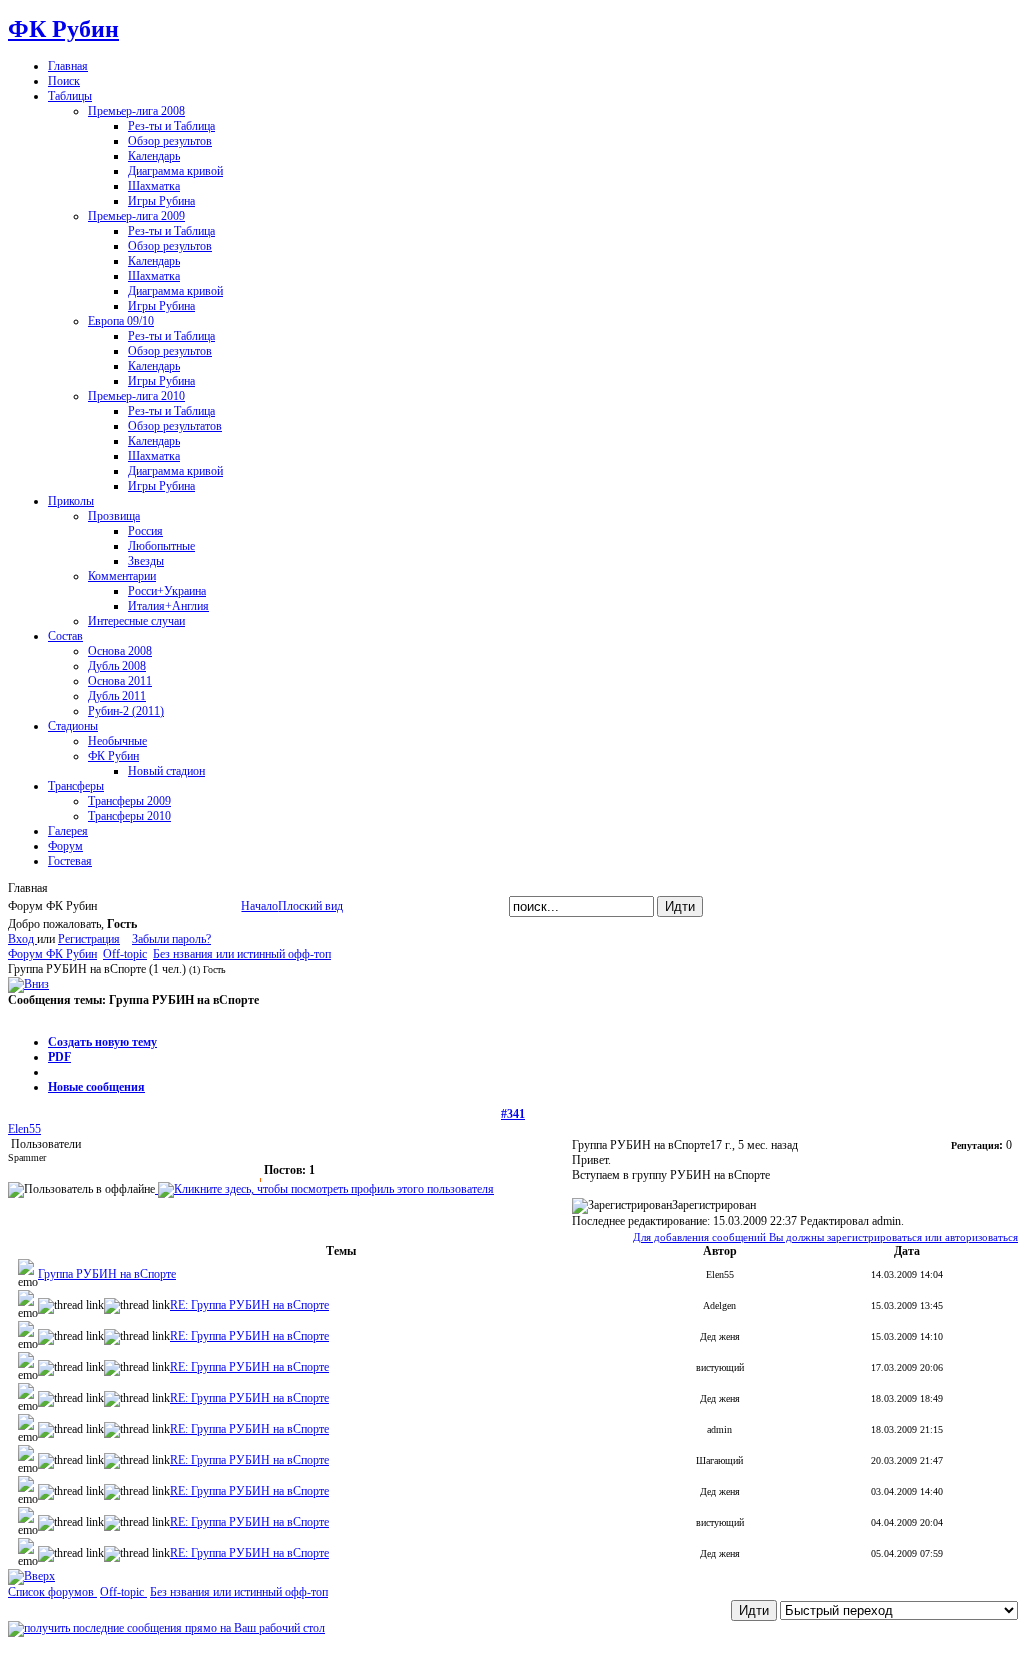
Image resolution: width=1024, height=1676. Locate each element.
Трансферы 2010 (129, 816)
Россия (145, 531)
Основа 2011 (120, 681)
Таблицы (70, 96)
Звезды (146, 561)
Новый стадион (166, 771)
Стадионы (73, 726)
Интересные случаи (136, 621)
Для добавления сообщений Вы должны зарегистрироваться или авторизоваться (825, 1237)
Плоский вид (310, 906)
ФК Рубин (63, 29)
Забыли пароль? (171, 939)
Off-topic (125, 954)
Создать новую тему (102, 1042)
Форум (65, 846)
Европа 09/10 (121, 321)
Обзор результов (170, 141)
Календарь (154, 156)
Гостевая (70, 861)
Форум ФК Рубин (52, 954)
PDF (59, 1057)
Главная (68, 66)
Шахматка (154, 186)
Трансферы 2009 (129, 801)
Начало (259, 906)
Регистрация (89, 939)
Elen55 (24, 1129)
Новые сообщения (96, 1087)
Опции (26, 1015)
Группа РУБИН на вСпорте (107, 1274)
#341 (513, 1114)
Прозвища (114, 516)
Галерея (68, 831)
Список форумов (52, 1592)
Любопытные (161, 546)
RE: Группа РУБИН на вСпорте (249, 1305)
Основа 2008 (120, 651)
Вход (22, 939)
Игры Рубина (161, 201)
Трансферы (76, 786)
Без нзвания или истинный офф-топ (242, 954)
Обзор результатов (175, 426)
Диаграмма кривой (175, 171)
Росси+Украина (167, 591)
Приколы (71, 501)
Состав (65, 636)
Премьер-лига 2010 (136, 396)
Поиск (64, 81)
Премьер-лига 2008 (136, 111)
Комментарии (122, 576)
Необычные (117, 741)
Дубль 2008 (117, 666)
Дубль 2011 (117, 696)
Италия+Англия (168, 606)
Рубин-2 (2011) (126, 711)
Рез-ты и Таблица (171, 126)
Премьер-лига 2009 (136, 216)
